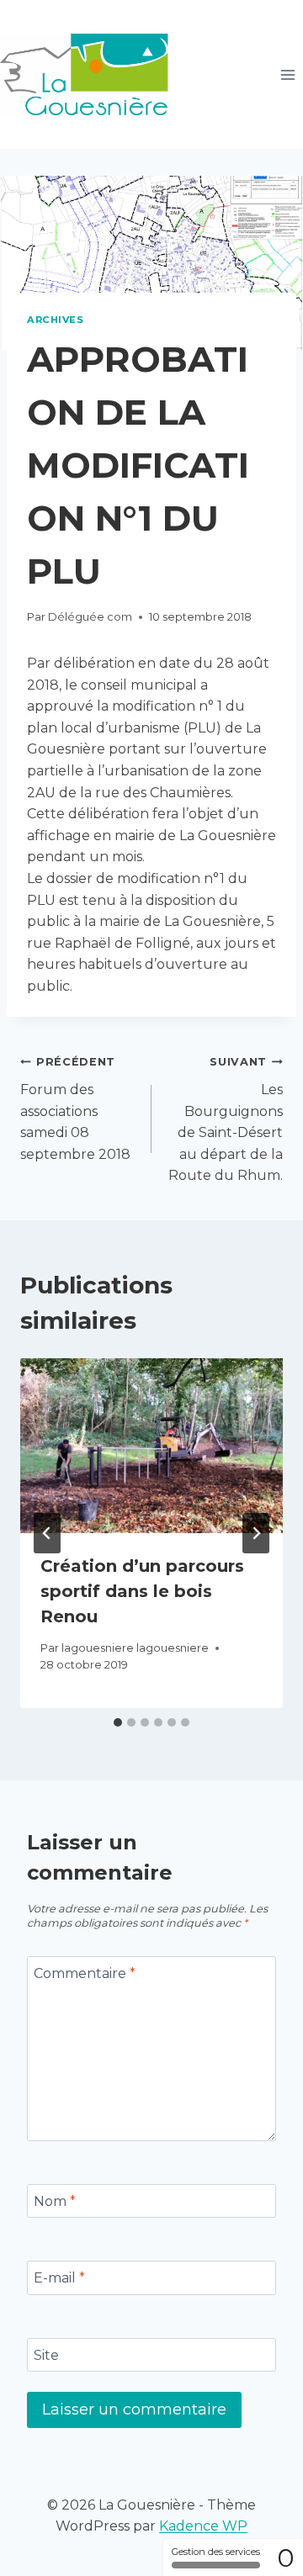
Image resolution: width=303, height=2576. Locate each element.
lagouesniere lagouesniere (135, 1648)
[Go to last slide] (47, 1533)
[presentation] (151, 1446)
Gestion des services (216, 2552)
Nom (55, 2200)
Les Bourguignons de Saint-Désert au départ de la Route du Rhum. (226, 1119)
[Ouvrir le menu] (287, 74)
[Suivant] (256, 1533)
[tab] (118, 1722)
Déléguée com (90, 617)
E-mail (59, 2278)
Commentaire (85, 1973)
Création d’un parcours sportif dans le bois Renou (142, 1591)
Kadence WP (203, 2526)
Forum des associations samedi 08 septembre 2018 (75, 1108)
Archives (55, 320)
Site (46, 2354)
